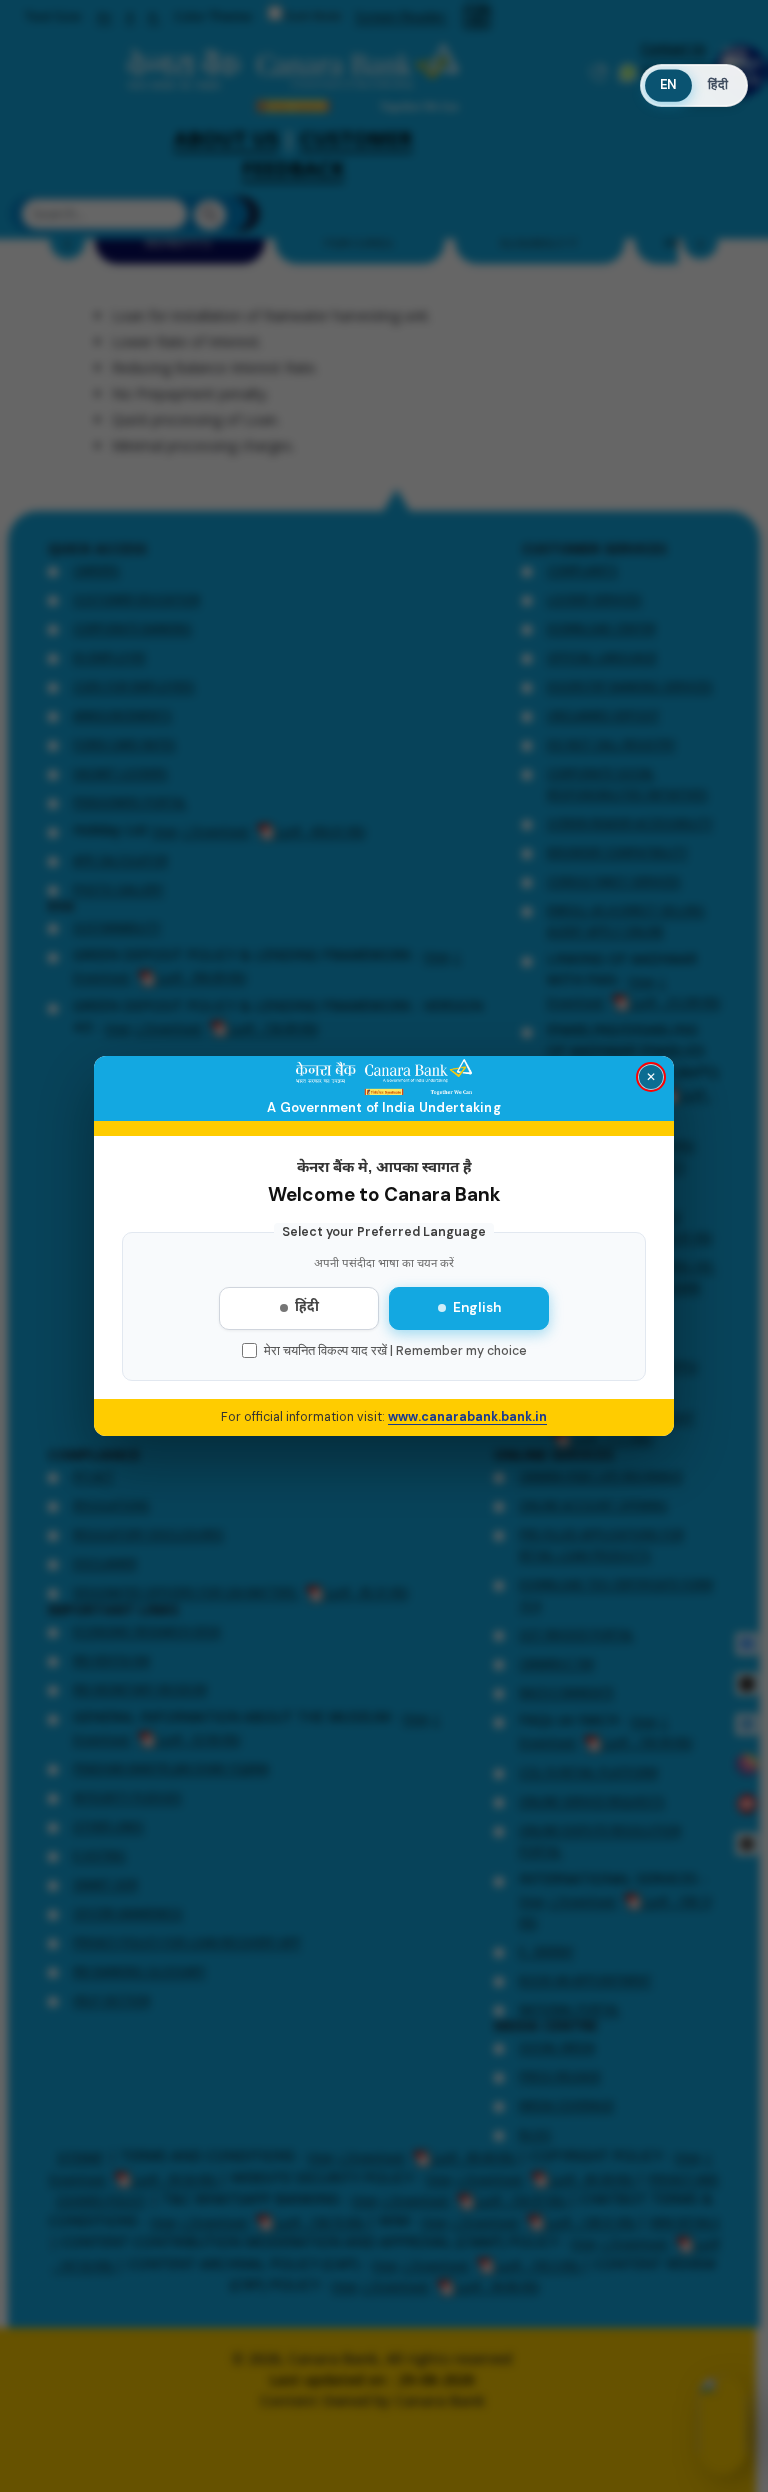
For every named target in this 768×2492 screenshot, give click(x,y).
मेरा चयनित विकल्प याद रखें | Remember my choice (395, 1351)
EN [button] (667, 85)
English (477, 1307)
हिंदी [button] (718, 85)
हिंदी (307, 1308)
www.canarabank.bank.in (467, 1417)
